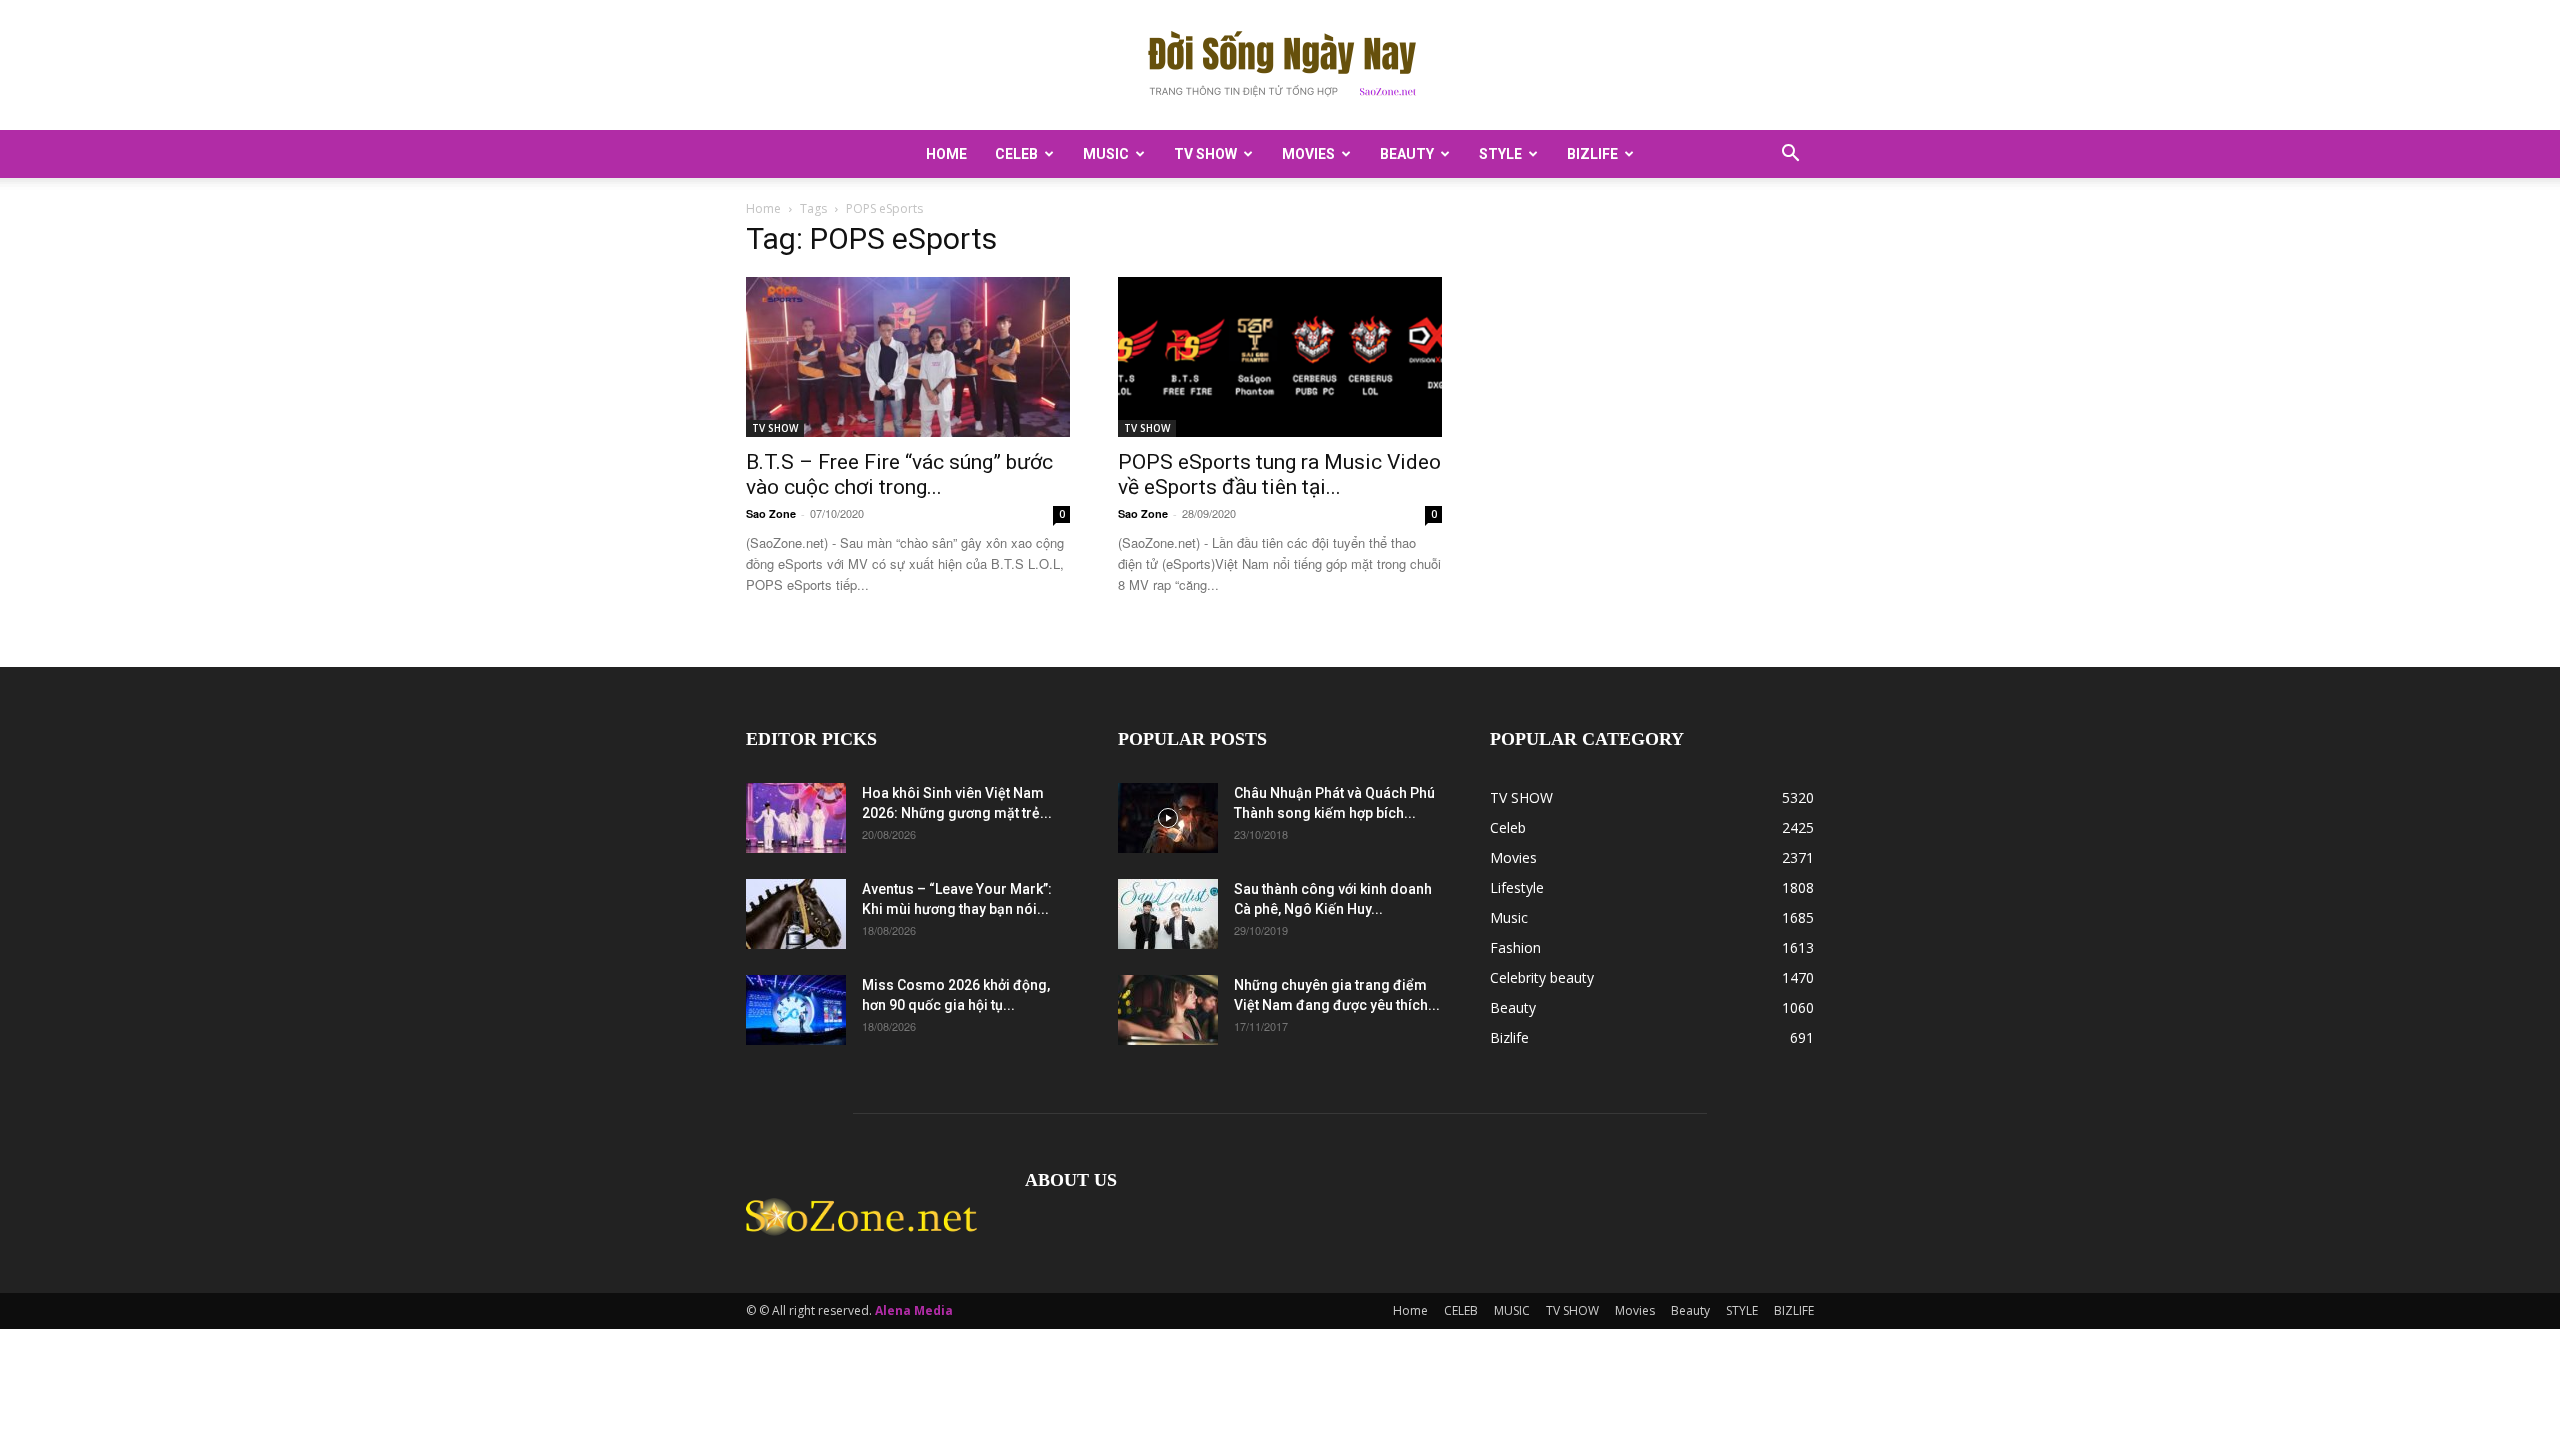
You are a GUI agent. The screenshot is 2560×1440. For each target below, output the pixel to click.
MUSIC (1106, 154)
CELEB (1016, 154)
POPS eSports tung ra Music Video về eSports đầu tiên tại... (1279, 474)
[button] (1790, 155)
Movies (1308, 154)
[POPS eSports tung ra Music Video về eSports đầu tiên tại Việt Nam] (1280, 357)
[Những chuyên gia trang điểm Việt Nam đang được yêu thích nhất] (1168, 1010)
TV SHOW (1205, 154)
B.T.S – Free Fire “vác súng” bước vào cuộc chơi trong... (899, 474)
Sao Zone (771, 513)
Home (946, 154)
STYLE (1500, 154)
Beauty (1407, 154)
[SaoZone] (1280, 66)
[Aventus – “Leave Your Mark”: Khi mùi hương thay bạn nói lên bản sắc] (796, 914)
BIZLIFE (1592, 154)
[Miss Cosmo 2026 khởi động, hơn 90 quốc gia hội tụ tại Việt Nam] (796, 1010)
